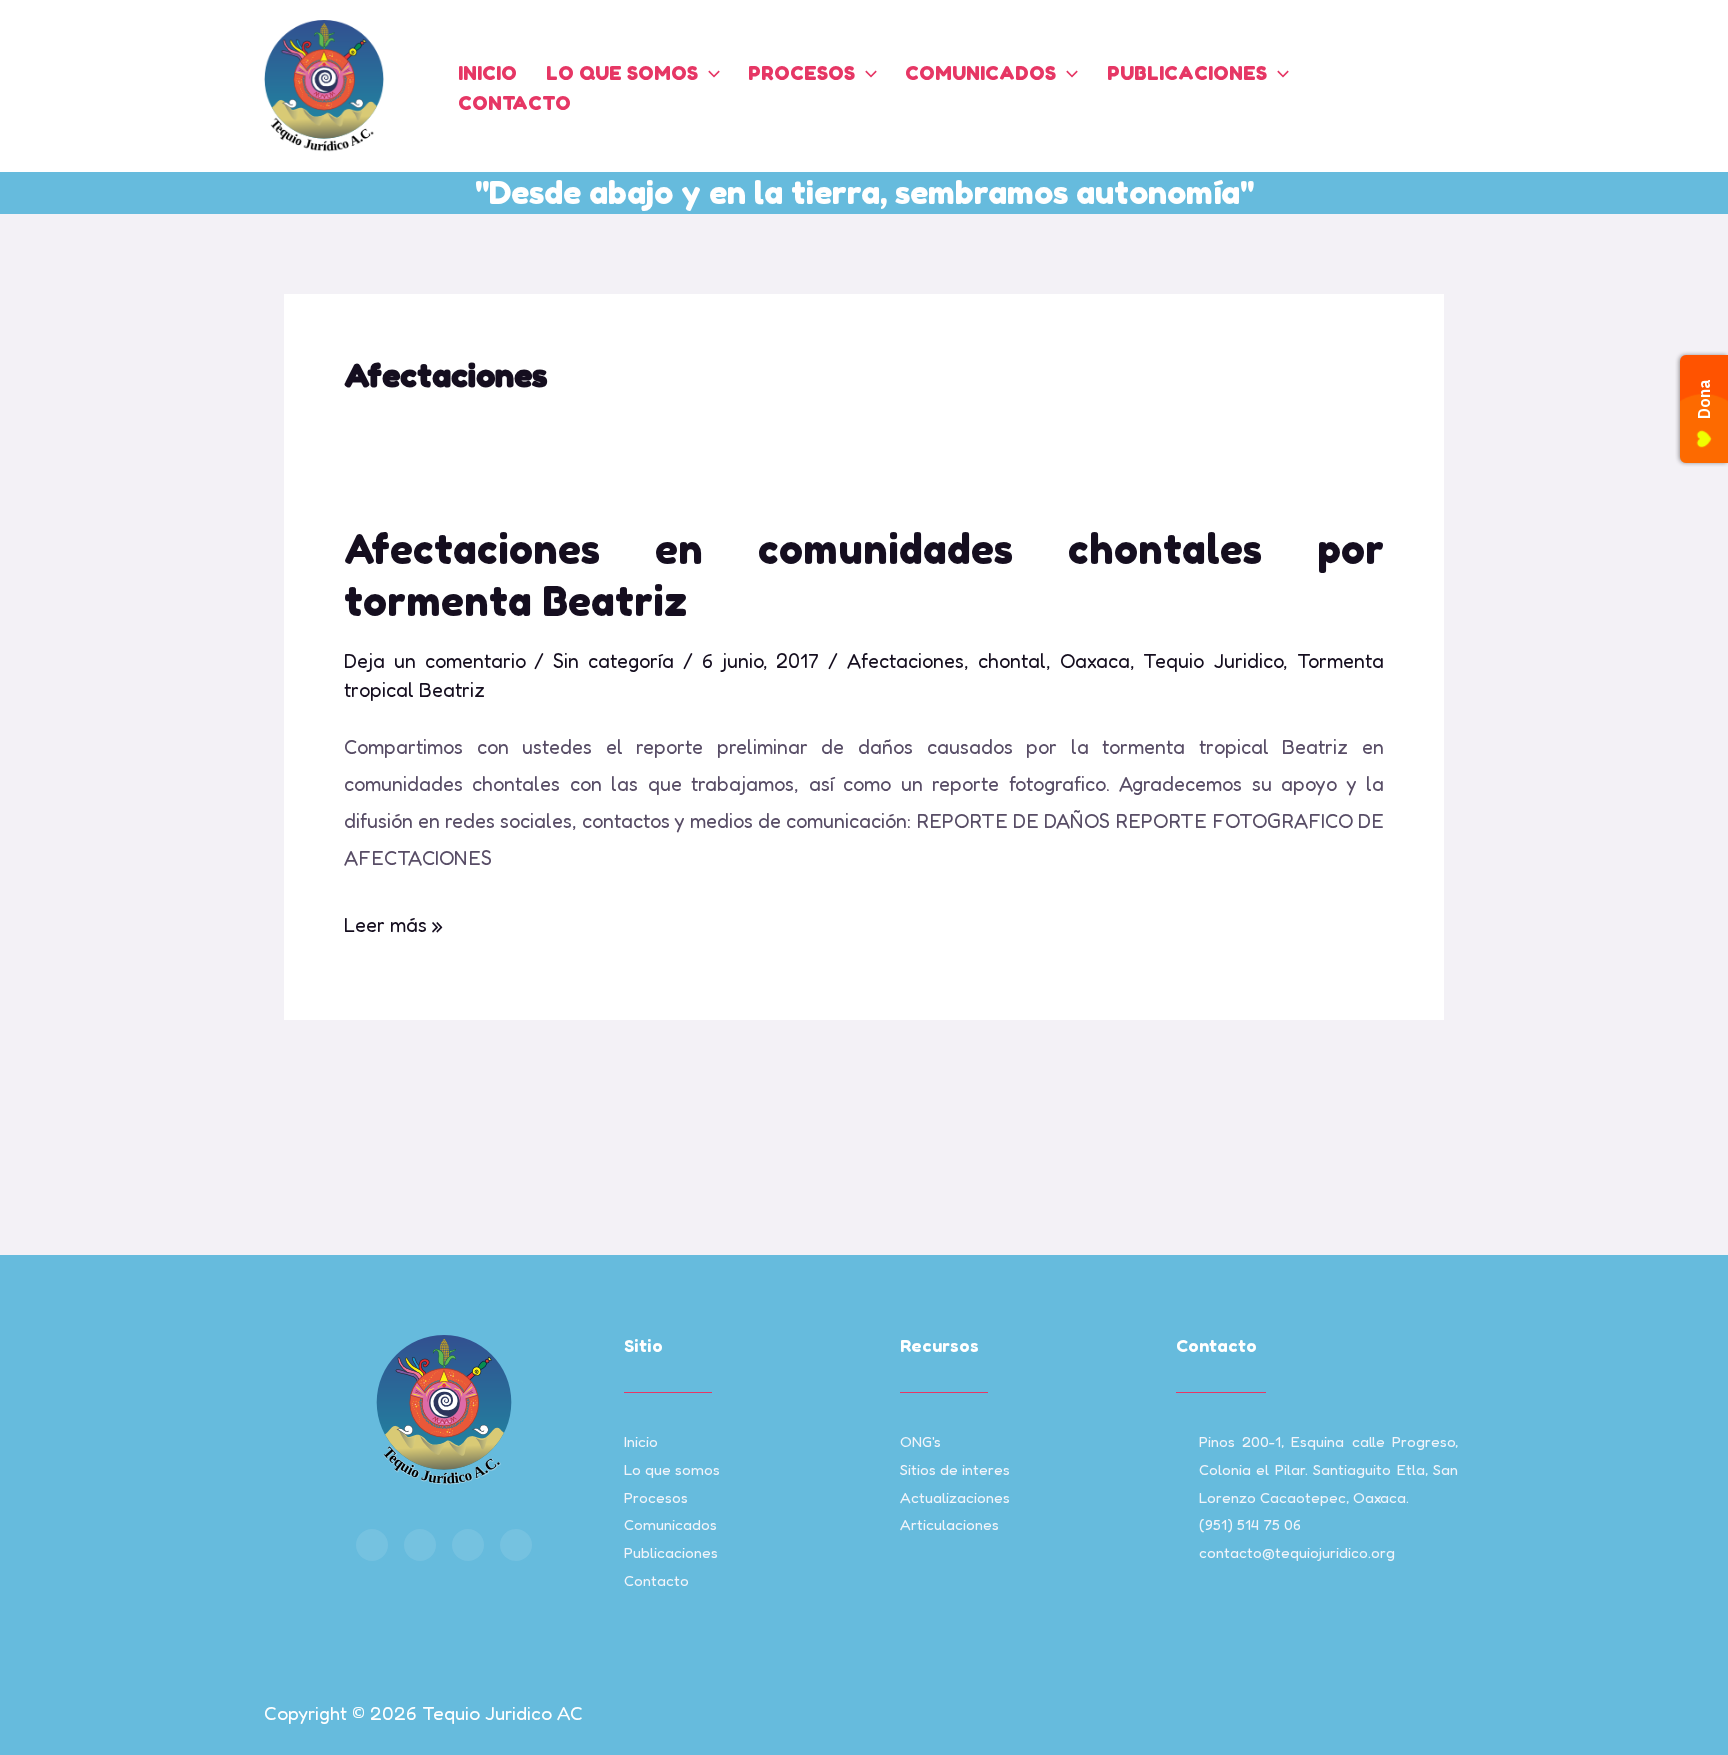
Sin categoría (613, 661)
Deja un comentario (435, 661)
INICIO (487, 73)
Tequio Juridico (1213, 661)
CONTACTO (514, 103)
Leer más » (393, 922)
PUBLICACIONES (1187, 73)
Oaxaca (1095, 661)
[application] (709, 73)
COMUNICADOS (980, 73)
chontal (1012, 661)
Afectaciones (905, 661)
